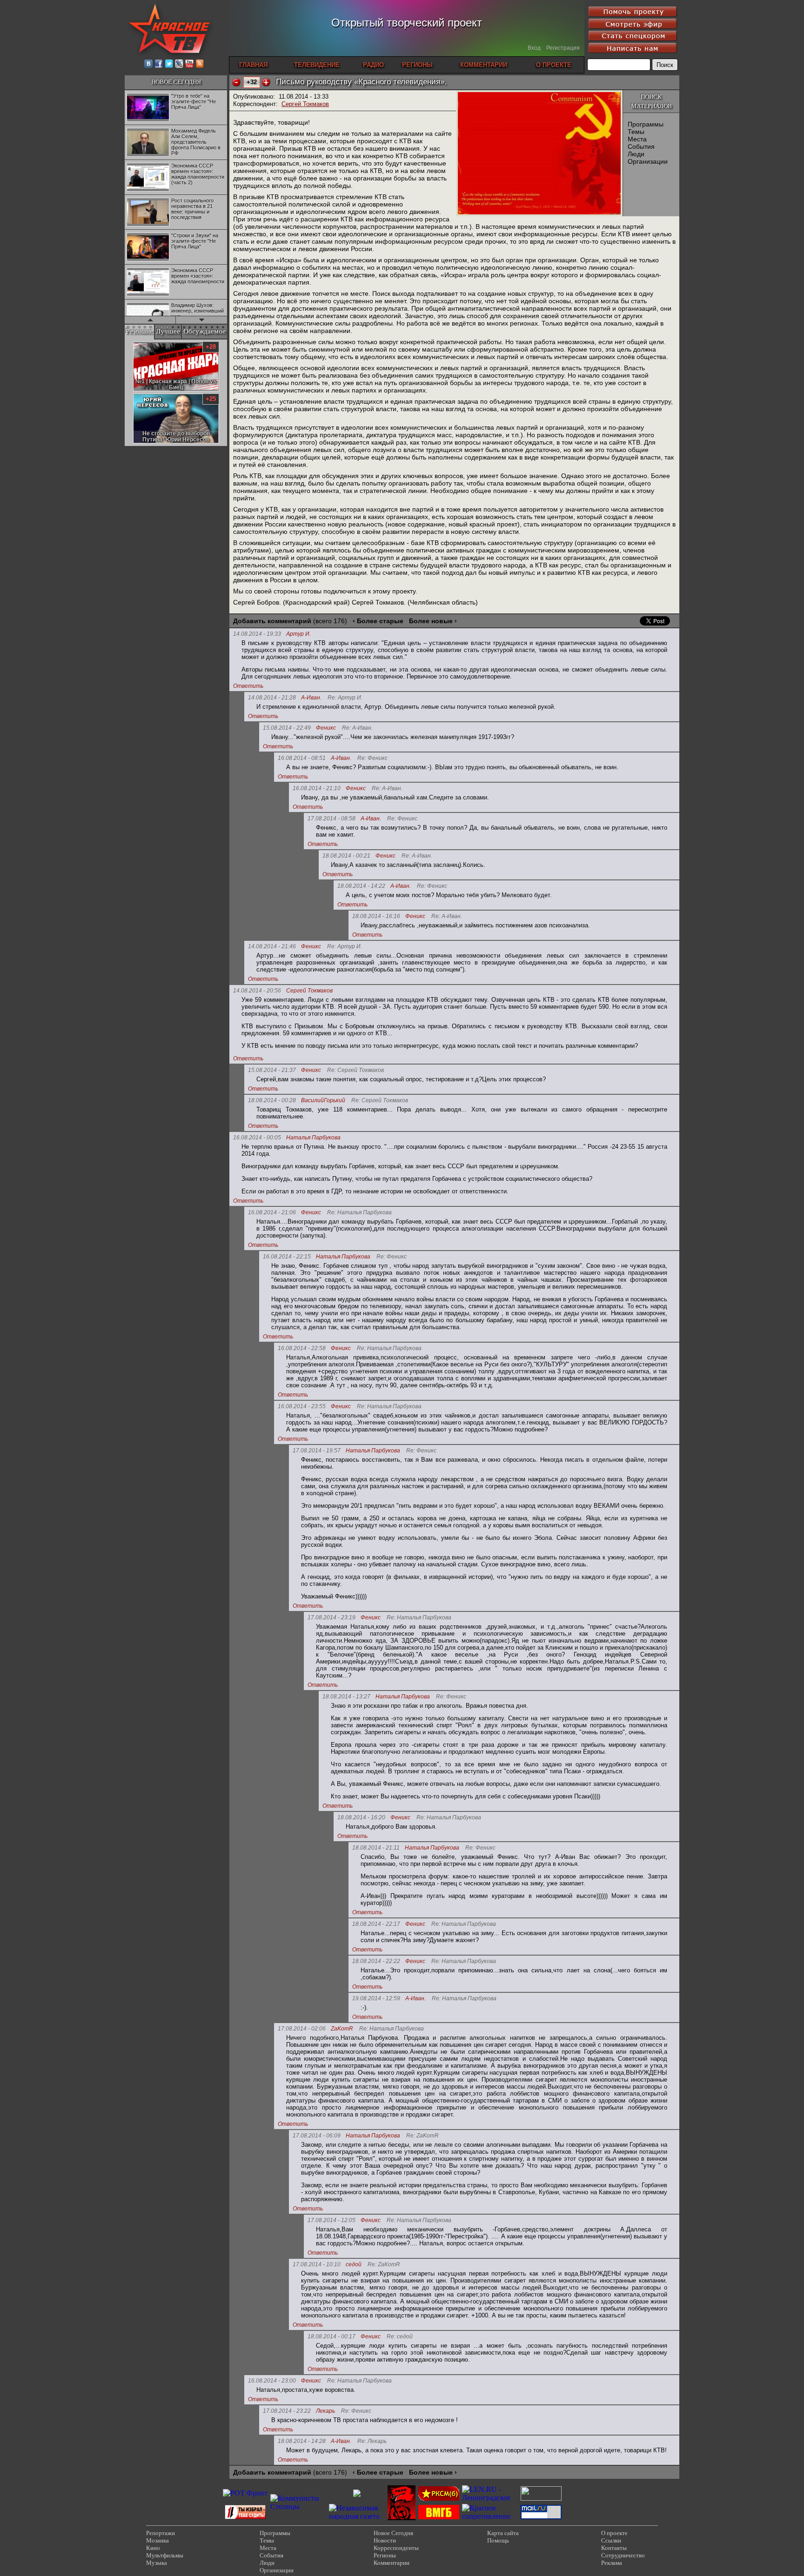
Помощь (498, 2540)
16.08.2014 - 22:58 (302, 1348)
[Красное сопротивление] (490, 2516)
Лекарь (325, 2411)
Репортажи (161, 2533)
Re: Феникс (372, 758)
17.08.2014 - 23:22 (287, 2411)
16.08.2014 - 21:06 (272, 1212)
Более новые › (433, 621)
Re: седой (400, 2337)
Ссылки (611, 2540)
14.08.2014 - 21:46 (272, 946)
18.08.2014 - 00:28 (272, 1100)
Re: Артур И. (345, 698)
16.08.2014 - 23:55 (302, 1406)
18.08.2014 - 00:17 (332, 2336)
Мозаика (157, 2540)
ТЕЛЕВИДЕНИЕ (317, 65)
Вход (534, 48)
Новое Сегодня (393, 2533)
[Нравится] (266, 82)
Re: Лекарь (372, 2441)
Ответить (248, 686)
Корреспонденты (396, 2548)
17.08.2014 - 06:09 (317, 2136)
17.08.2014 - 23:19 (332, 1617)
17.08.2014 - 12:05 (332, 2220)
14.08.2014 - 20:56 (257, 991)
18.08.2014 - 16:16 (376, 916)
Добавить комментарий (272, 621)
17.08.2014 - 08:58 (332, 819)
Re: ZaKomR (422, 2136)
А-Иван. (311, 698)
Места (637, 139)
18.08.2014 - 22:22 (376, 1961)
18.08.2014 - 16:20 (361, 1817)
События (641, 146)
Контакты (614, 2548)
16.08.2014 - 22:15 (287, 1257)
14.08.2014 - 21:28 (272, 698)
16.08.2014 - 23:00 (272, 2381)
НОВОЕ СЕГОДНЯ (176, 82)
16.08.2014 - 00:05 (257, 1138)
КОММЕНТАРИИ (484, 65)
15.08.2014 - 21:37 (272, 1070)
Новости (385, 2540)
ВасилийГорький (323, 1101)
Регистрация (563, 48)
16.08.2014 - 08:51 (302, 758)
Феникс (326, 728)
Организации (648, 161)
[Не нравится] (236, 82)
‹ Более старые (378, 621)
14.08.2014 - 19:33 (257, 634)
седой (354, 2265)
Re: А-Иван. (357, 728)
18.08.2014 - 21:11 (376, 1848)
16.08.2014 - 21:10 (317, 788)
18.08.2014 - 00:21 (346, 856)
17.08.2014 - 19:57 (317, 1451)
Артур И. (298, 634)
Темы (636, 132)
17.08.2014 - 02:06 (302, 2029)
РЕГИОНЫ (417, 65)
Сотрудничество (623, 2555)
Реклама (612, 2563)
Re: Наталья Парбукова (359, 1213)
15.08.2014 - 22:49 (287, 728)
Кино (153, 2548)
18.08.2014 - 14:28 (302, 2441)
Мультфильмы (165, 2555)
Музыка (157, 2563)
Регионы (385, 2555)
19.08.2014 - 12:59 (376, 1998)
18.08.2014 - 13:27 (346, 1697)
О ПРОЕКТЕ (554, 65)
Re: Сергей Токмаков (355, 1070)
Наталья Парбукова (313, 1138)
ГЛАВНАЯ (253, 65)
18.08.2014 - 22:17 (376, 1924)
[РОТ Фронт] (245, 2493)
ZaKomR (342, 2029)
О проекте (614, 2533)
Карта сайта (503, 2533)
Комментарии (392, 2563)
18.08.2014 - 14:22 (361, 886)
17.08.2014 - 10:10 (317, 2264)
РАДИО (373, 65)
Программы (646, 124)
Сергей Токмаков (305, 104)
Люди (636, 154)
